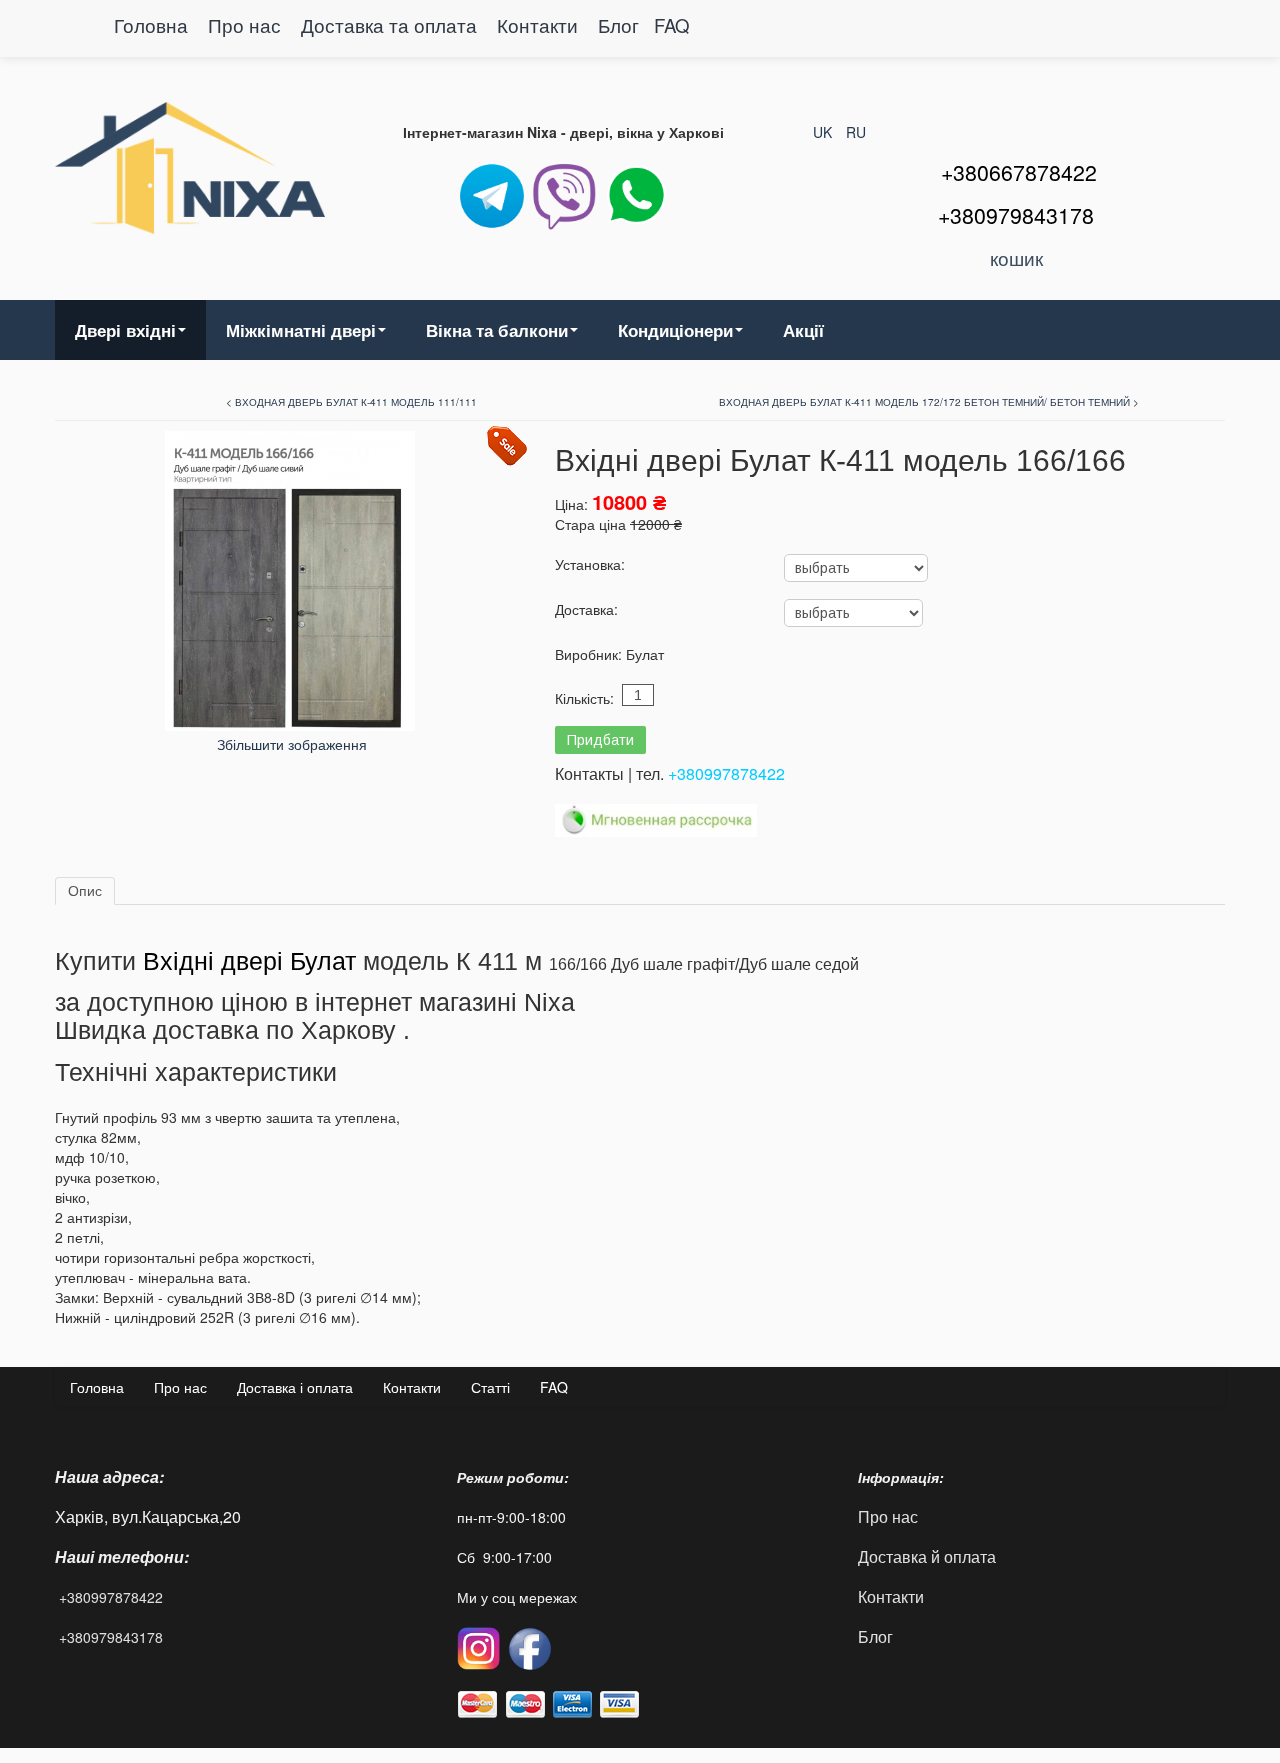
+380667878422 (1019, 172)
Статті (490, 1387)
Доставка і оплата (295, 1387)
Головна (151, 25)
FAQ (672, 25)
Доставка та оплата (391, 25)
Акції (803, 330)
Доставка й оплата (927, 1556)
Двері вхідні (125, 330)
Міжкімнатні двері (301, 330)
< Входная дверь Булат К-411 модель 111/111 (351, 402)
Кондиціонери (675, 330)
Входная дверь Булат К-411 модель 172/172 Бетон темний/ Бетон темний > (929, 402)
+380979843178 (111, 1637)
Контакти (540, 25)
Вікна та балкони (497, 330)
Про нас (244, 25)
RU (856, 132)
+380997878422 (726, 773)
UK (824, 132)
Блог (618, 25)
